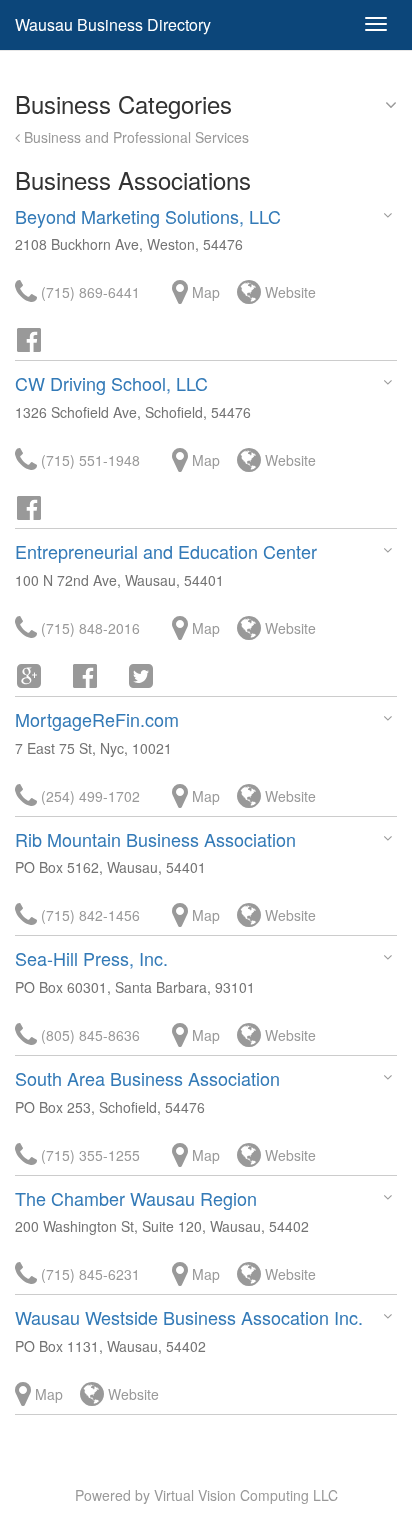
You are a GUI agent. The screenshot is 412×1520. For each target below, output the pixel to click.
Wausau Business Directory (113, 24)
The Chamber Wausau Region (136, 1198)
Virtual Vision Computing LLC (246, 1495)
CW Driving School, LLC (111, 383)
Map (204, 292)
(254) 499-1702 (88, 796)
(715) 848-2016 (88, 628)
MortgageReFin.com (97, 719)
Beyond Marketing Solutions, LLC (148, 216)
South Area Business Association (147, 1078)
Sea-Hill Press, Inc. (91, 958)
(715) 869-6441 (88, 292)
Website (288, 292)
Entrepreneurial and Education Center (166, 551)
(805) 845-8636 (88, 1035)
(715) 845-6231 (88, 1274)
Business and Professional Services (134, 137)
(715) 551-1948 (88, 460)
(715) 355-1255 (88, 1155)
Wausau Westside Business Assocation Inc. (189, 1317)
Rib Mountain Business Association (155, 839)
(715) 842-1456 (88, 915)
